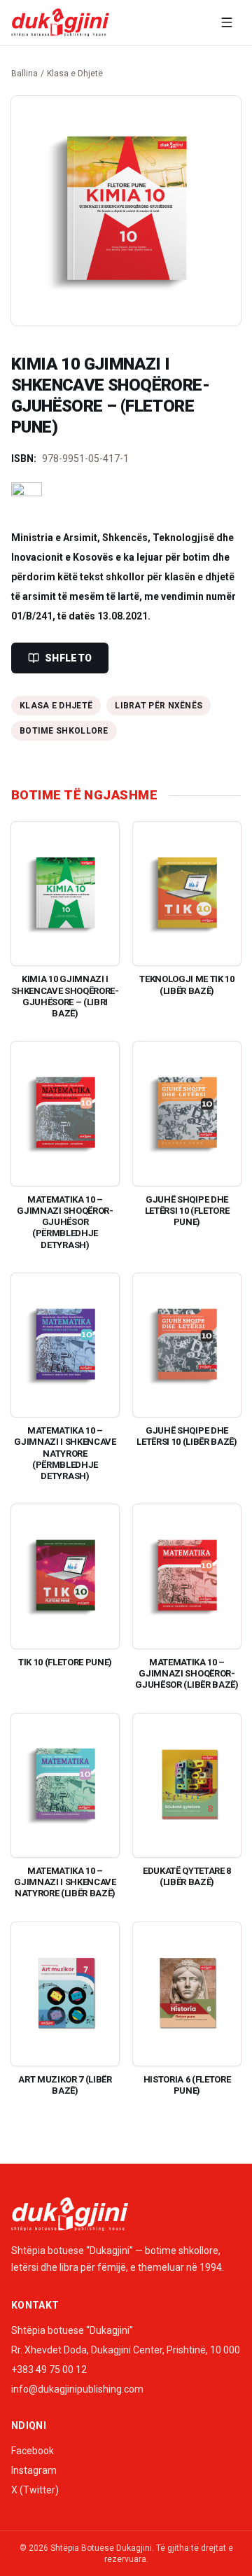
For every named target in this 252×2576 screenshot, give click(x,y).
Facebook (33, 2451)
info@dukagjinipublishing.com (77, 2389)
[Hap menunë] (227, 22)
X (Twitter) (35, 2490)
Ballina (24, 73)
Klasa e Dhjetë (75, 73)
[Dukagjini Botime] (60, 22)
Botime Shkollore (64, 731)
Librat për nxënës (159, 706)
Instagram (34, 2470)
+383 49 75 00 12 (49, 2369)
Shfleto (68, 658)
